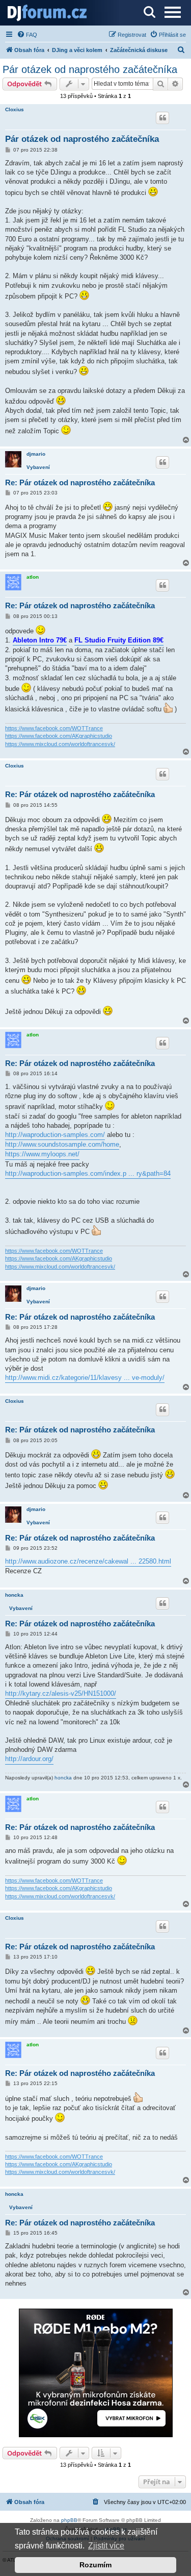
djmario (36, 454)
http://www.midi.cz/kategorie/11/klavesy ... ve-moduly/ (85, 1378)
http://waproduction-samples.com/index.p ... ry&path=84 (88, 1173)
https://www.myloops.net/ (42, 1154)
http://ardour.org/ (29, 1759)
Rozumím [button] (95, 2565)
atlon (33, 577)
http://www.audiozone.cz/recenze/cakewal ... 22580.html (88, 1561)
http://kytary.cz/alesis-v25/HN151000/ (61, 1693)
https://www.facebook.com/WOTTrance (54, 728)
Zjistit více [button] (106, 2546)
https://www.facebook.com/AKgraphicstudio (59, 736)
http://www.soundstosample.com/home (62, 1144)
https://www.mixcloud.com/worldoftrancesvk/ (60, 744)
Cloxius (15, 109)
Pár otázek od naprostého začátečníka (90, 69)
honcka (14, 1595)
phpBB (69, 2520)
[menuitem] (27, 35)
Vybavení (38, 467)
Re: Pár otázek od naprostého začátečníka (80, 482)
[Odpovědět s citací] (162, 118)
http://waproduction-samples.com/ (55, 1135)
